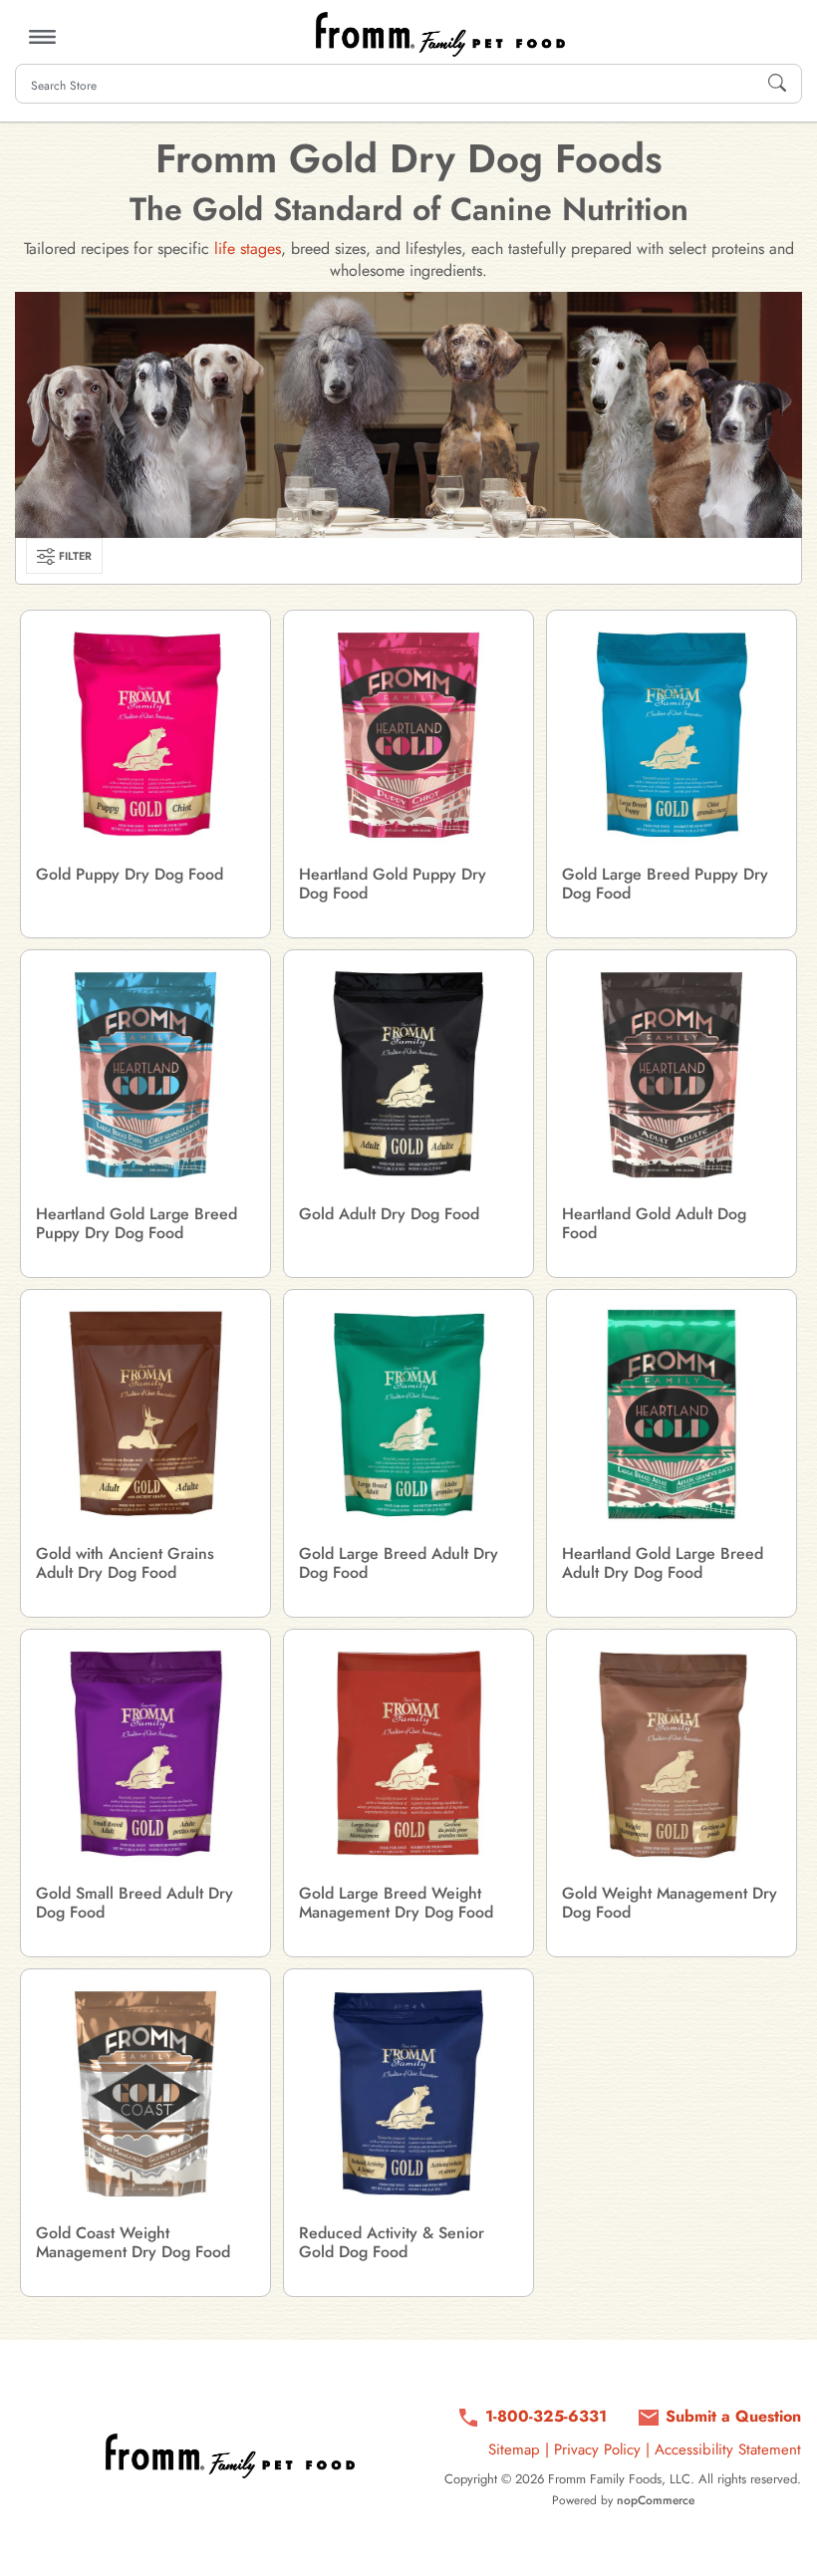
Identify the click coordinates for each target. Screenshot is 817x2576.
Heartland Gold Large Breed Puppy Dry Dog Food (136, 1223)
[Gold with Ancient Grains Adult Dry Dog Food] (145, 1415)
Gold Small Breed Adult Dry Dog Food (135, 1903)
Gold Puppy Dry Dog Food (130, 874)
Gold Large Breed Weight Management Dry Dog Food (396, 1903)
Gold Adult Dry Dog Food (389, 1214)
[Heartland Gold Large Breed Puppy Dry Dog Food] (145, 1075)
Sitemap (514, 2449)
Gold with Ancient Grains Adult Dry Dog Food (125, 1563)
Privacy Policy (597, 2449)
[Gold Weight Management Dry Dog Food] (672, 1754)
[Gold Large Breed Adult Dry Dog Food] (408, 1415)
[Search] (777, 84)
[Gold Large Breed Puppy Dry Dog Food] (672, 735)
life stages (248, 249)
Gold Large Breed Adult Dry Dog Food (399, 1563)
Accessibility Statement (728, 2449)
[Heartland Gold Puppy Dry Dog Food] (408, 735)
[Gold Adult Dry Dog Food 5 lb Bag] (408, 1075)
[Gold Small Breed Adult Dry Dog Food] (145, 1754)
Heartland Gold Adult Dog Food (654, 1223)
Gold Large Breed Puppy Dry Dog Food (665, 884)
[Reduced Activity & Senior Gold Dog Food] (408, 2094)
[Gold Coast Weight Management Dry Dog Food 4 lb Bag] (145, 2094)
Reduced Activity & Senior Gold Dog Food (392, 2242)
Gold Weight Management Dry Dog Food (670, 1903)
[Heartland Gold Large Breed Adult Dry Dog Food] (672, 1415)
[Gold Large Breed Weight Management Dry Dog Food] (408, 1754)
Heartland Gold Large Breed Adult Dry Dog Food (663, 1563)
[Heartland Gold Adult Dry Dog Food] (672, 1075)
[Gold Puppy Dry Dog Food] (145, 735)
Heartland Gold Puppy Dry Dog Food (393, 884)
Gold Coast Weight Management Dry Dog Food (133, 2242)
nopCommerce (656, 2500)
